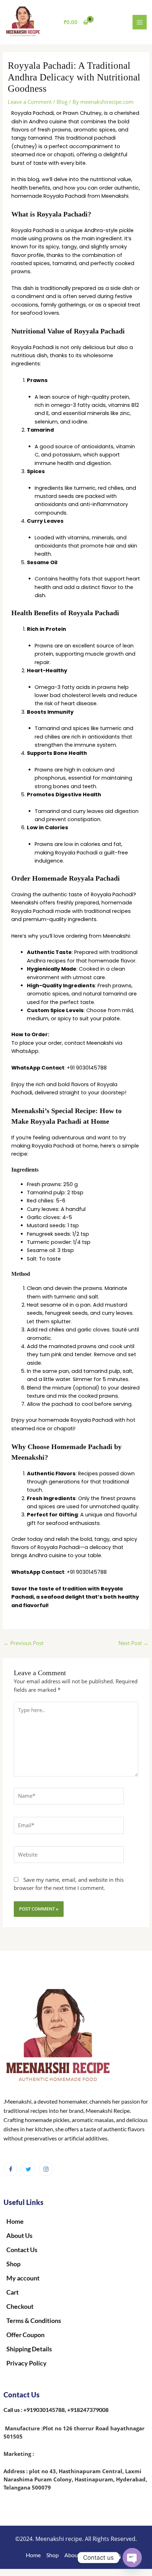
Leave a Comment (30, 102)
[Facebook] (11, 2169)
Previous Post (24, 1643)
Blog (62, 102)
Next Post (133, 1643)
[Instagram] (46, 2169)
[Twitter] (28, 2169)
